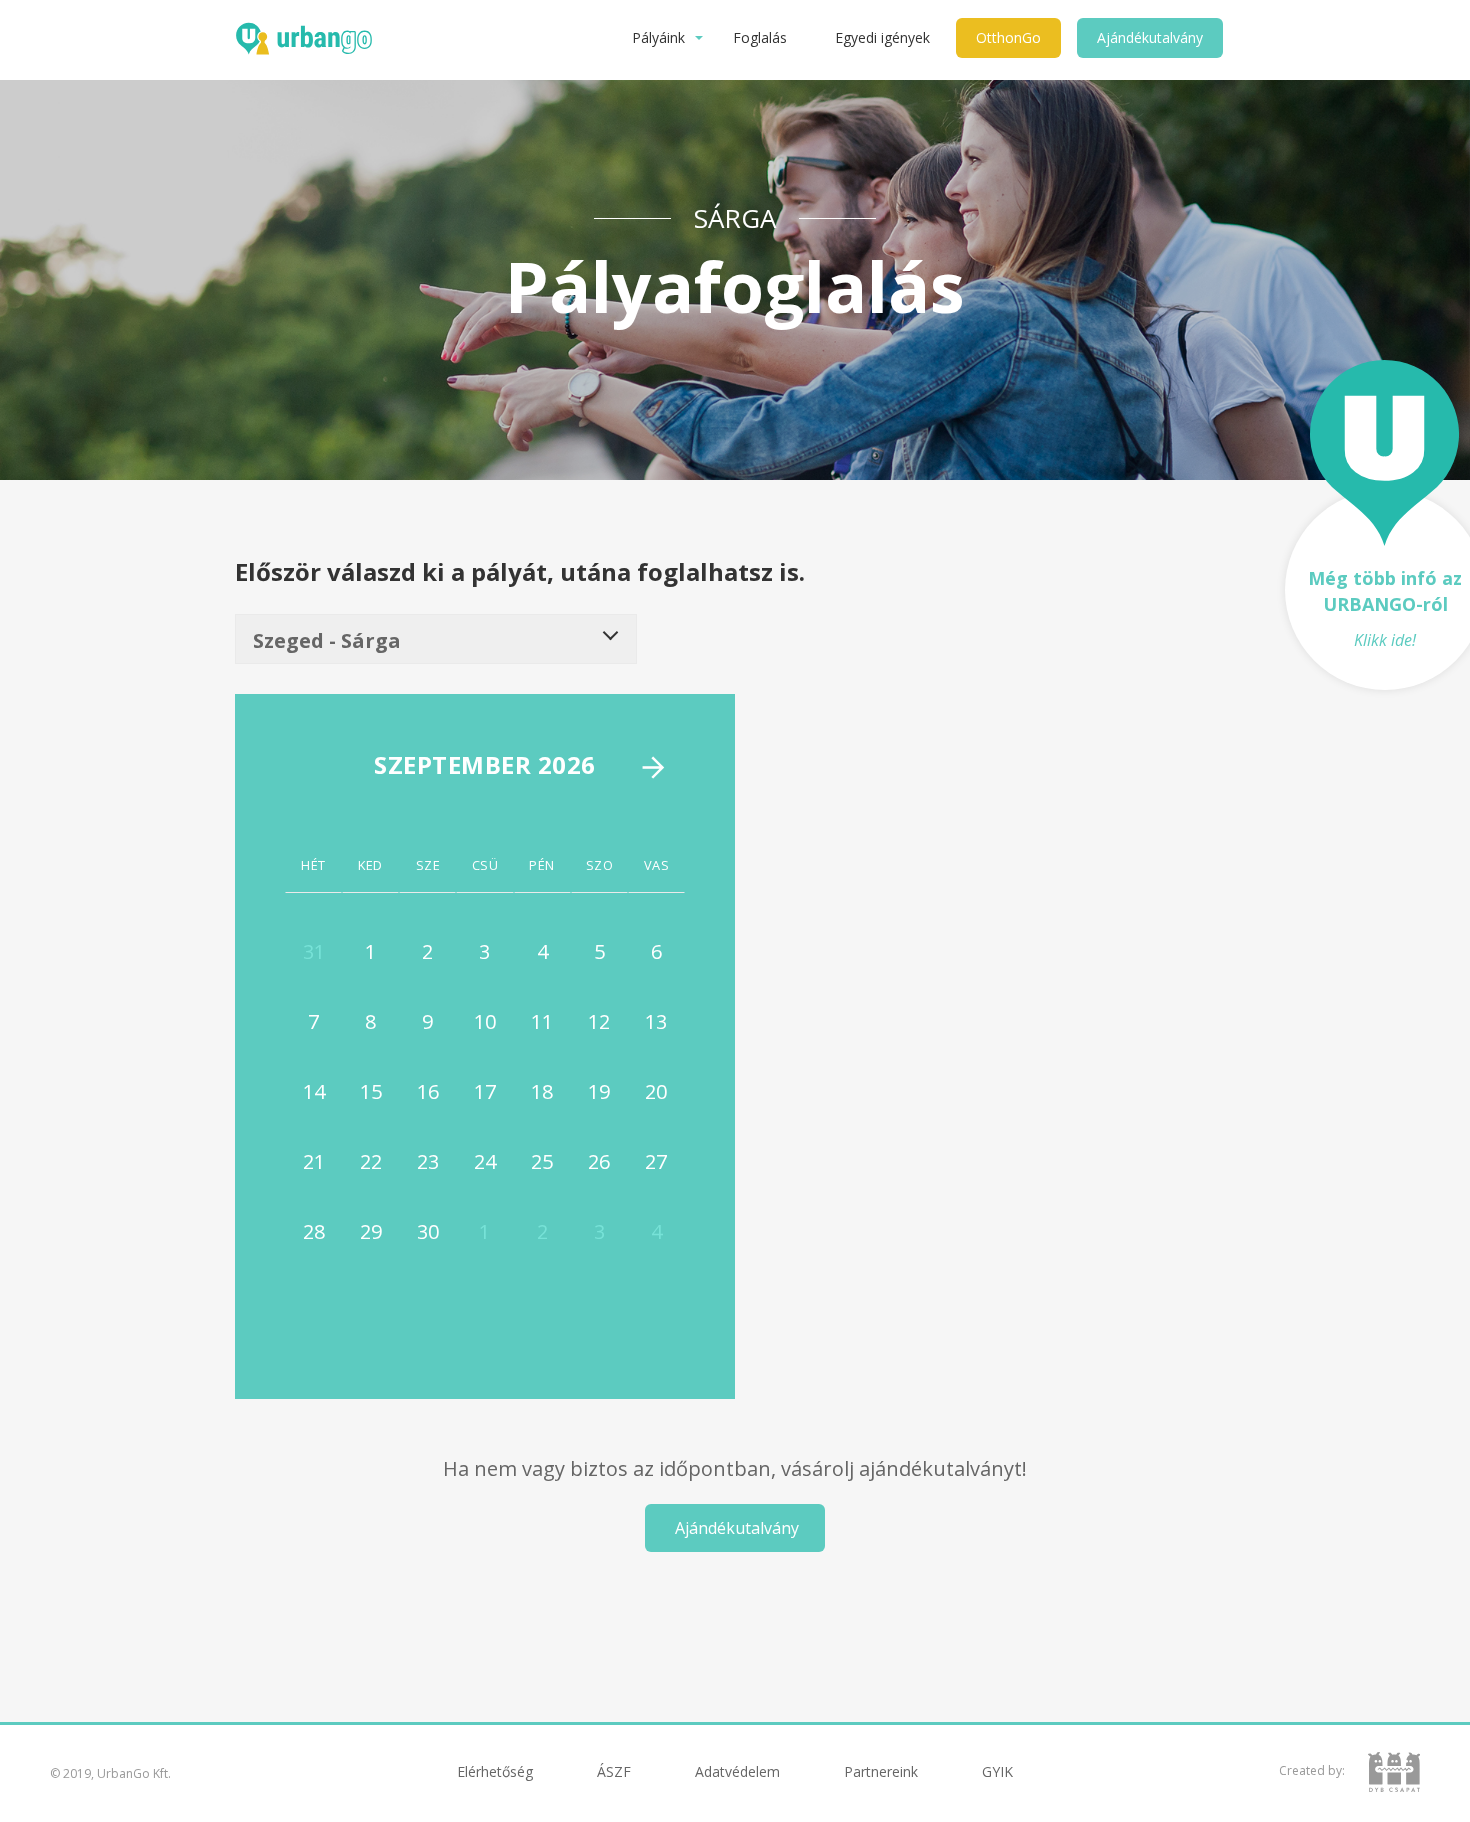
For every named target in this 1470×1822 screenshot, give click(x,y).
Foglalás (760, 37)
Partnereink (881, 1771)
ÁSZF (614, 1771)
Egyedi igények (882, 37)
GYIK (997, 1771)
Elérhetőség (495, 1771)
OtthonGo (1008, 37)
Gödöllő (940, 1789)
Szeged (808, 1789)
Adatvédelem (737, 1771)
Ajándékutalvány (1150, 37)
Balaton (677, 1789)
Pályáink (658, 37)
